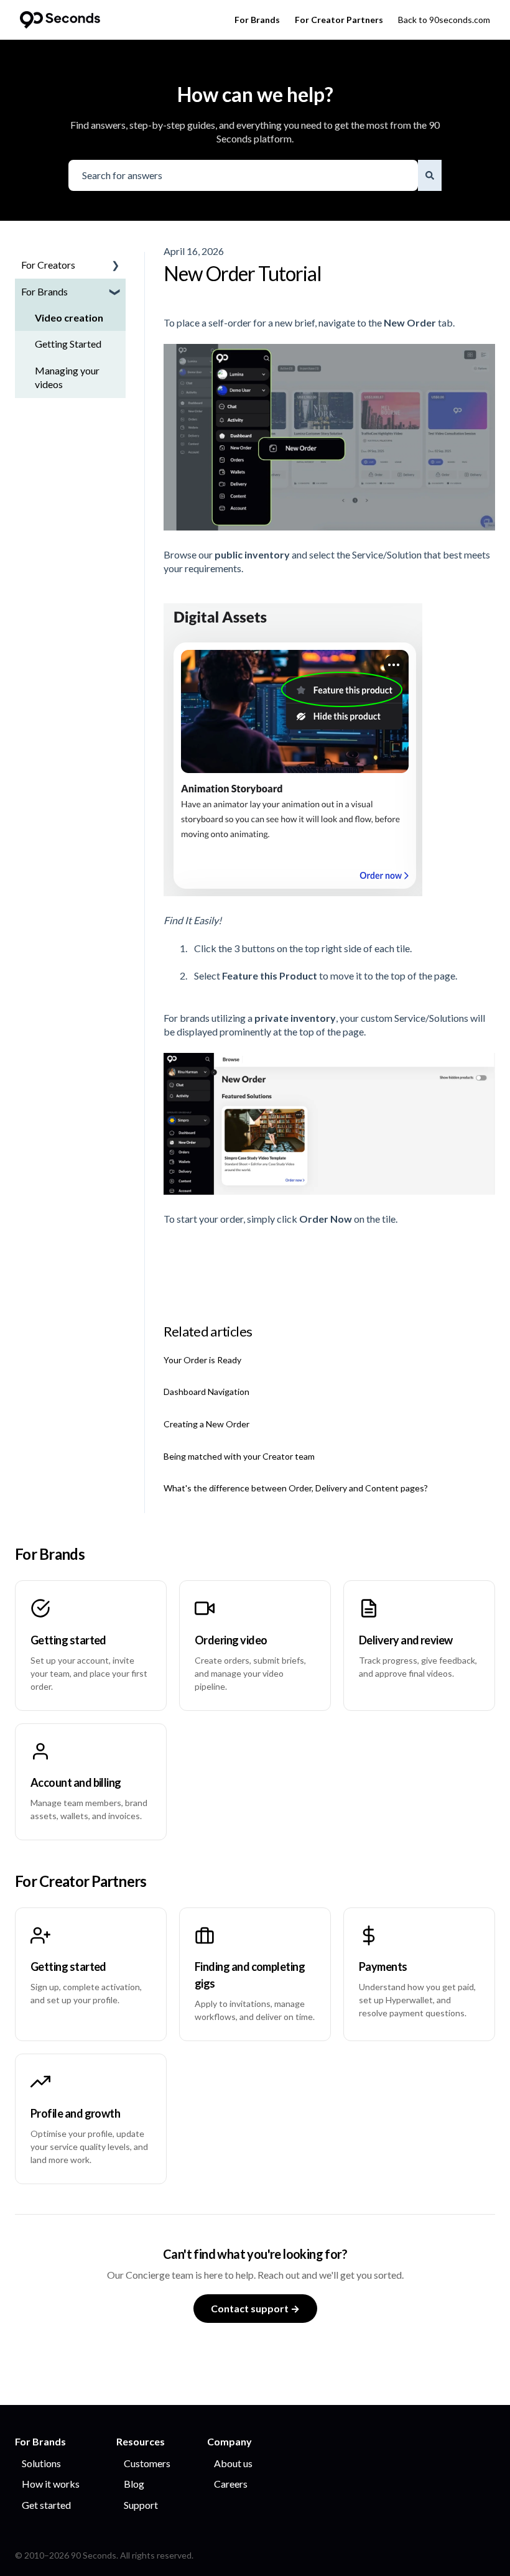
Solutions (41, 2463)
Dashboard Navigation (206, 1392)
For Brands (257, 20)
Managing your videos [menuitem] (67, 377)
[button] (116, 266)
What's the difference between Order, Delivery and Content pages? (296, 1488)
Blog (134, 2484)
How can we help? (255, 94)
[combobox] (243, 175)
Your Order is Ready (202, 1360)
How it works (51, 2484)
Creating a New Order (206, 1424)
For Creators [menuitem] (48, 265)
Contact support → (255, 2308)
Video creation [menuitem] (69, 317)
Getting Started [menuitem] (68, 344)
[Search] (430, 175)
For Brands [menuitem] (44, 291)
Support (141, 2505)
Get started (46, 2505)
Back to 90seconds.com (444, 20)
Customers (147, 2463)
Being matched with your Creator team (239, 1456)
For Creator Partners (339, 20)
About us (233, 2463)
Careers (231, 2484)
